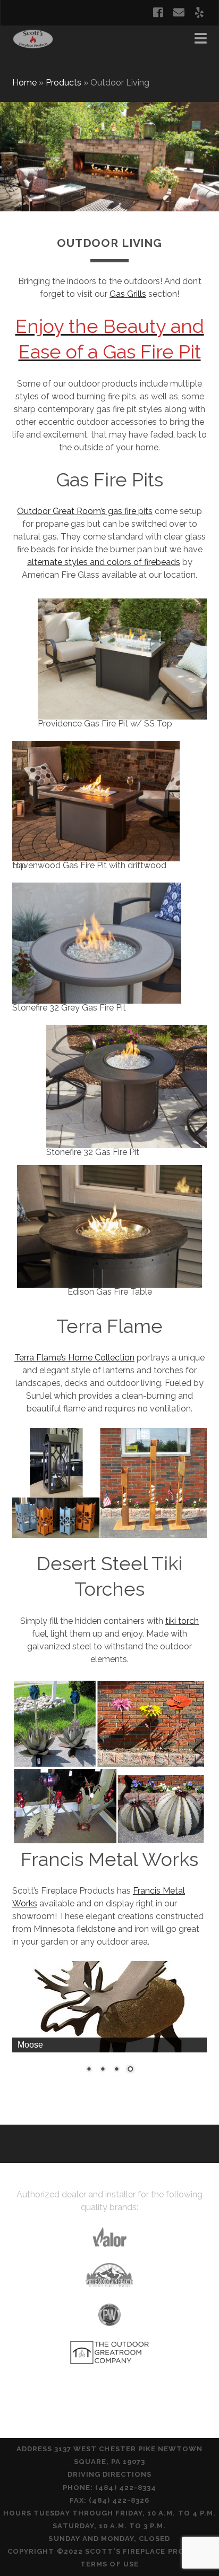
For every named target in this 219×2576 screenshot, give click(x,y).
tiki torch (182, 1621)
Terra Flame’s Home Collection (74, 1358)
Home (24, 83)
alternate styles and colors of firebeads (104, 562)
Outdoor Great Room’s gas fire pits (85, 511)
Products (64, 83)
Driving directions (110, 2474)
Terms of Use (109, 2564)
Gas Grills (128, 294)
